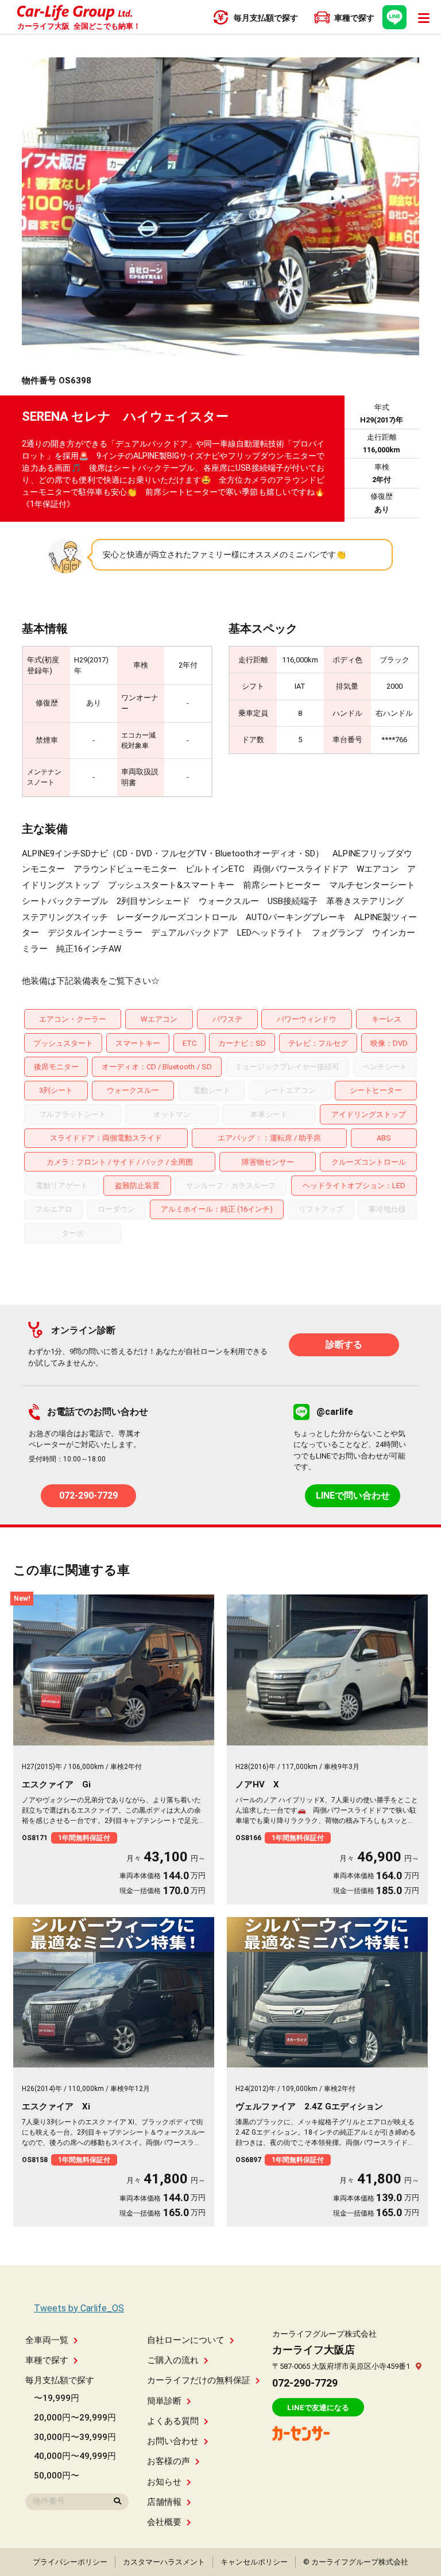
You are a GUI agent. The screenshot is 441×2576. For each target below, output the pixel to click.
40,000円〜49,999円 (75, 2456)
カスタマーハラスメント (164, 2562)
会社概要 (164, 2522)
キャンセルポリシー (254, 2562)
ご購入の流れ (173, 2360)
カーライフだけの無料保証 (199, 2380)
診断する (344, 1345)
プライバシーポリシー (70, 2562)
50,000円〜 (57, 2476)
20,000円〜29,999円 (75, 2418)
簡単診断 (164, 2401)
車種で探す (47, 2360)
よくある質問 (173, 2421)
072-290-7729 (88, 1495)
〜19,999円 (57, 2398)
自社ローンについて (186, 2340)
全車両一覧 (47, 2340)
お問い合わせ (173, 2441)
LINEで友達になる (318, 2408)
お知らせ (164, 2482)
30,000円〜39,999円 (75, 2437)
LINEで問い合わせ (353, 1495)
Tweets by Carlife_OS (79, 2308)
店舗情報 (164, 2502)
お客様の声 (169, 2461)
